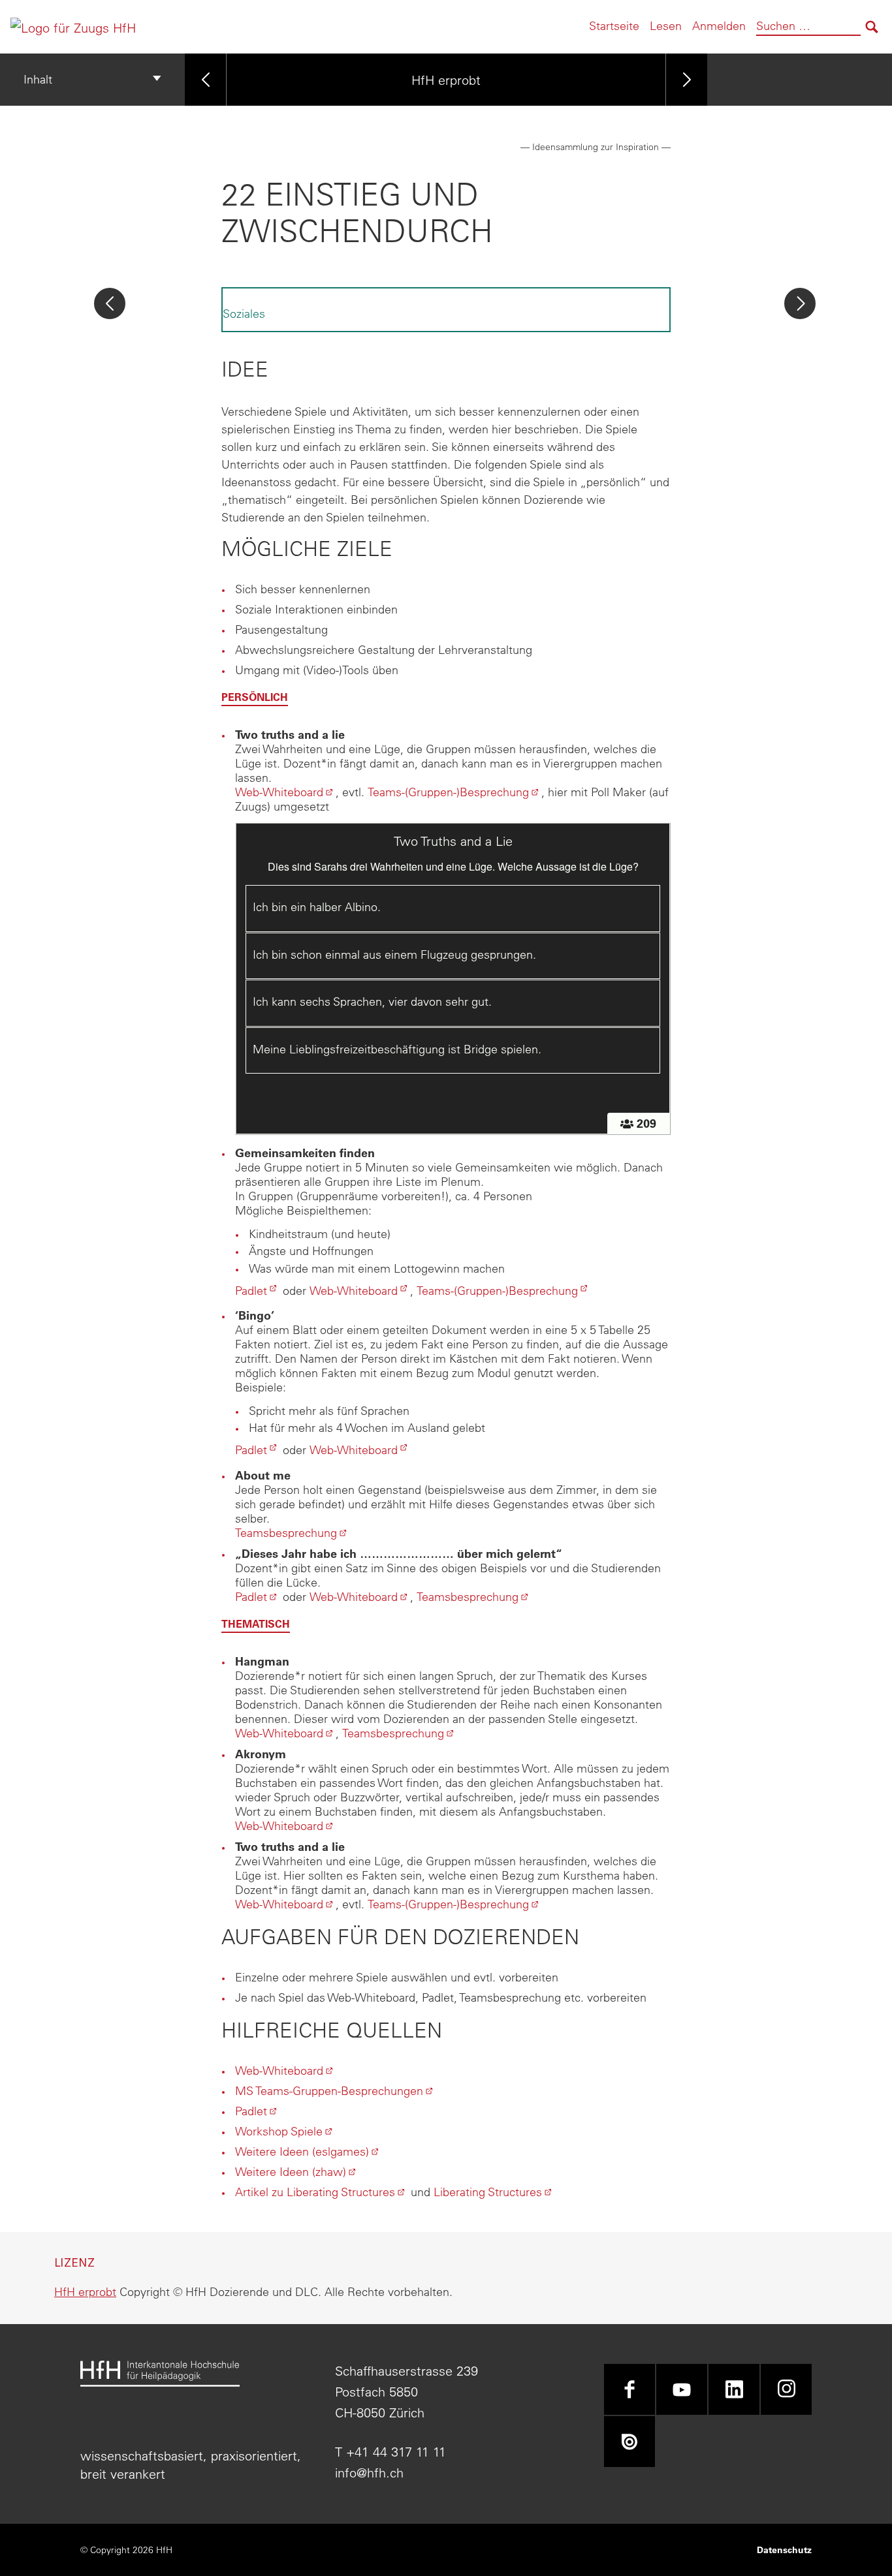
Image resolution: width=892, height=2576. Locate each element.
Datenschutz (784, 2550)
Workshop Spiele (285, 2131)
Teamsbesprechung (292, 1533)
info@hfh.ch (369, 2473)
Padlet (257, 1291)
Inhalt (38, 79)
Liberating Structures (494, 2192)
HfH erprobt (446, 79)
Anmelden (719, 26)
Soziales (244, 314)
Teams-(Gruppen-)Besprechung (454, 792)
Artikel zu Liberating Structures (321, 2192)
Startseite (614, 26)
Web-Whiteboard (285, 792)
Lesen (666, 26)
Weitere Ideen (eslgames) (308, 2151)
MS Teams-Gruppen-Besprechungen (335, 2091)
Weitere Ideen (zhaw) (297, 2172)
